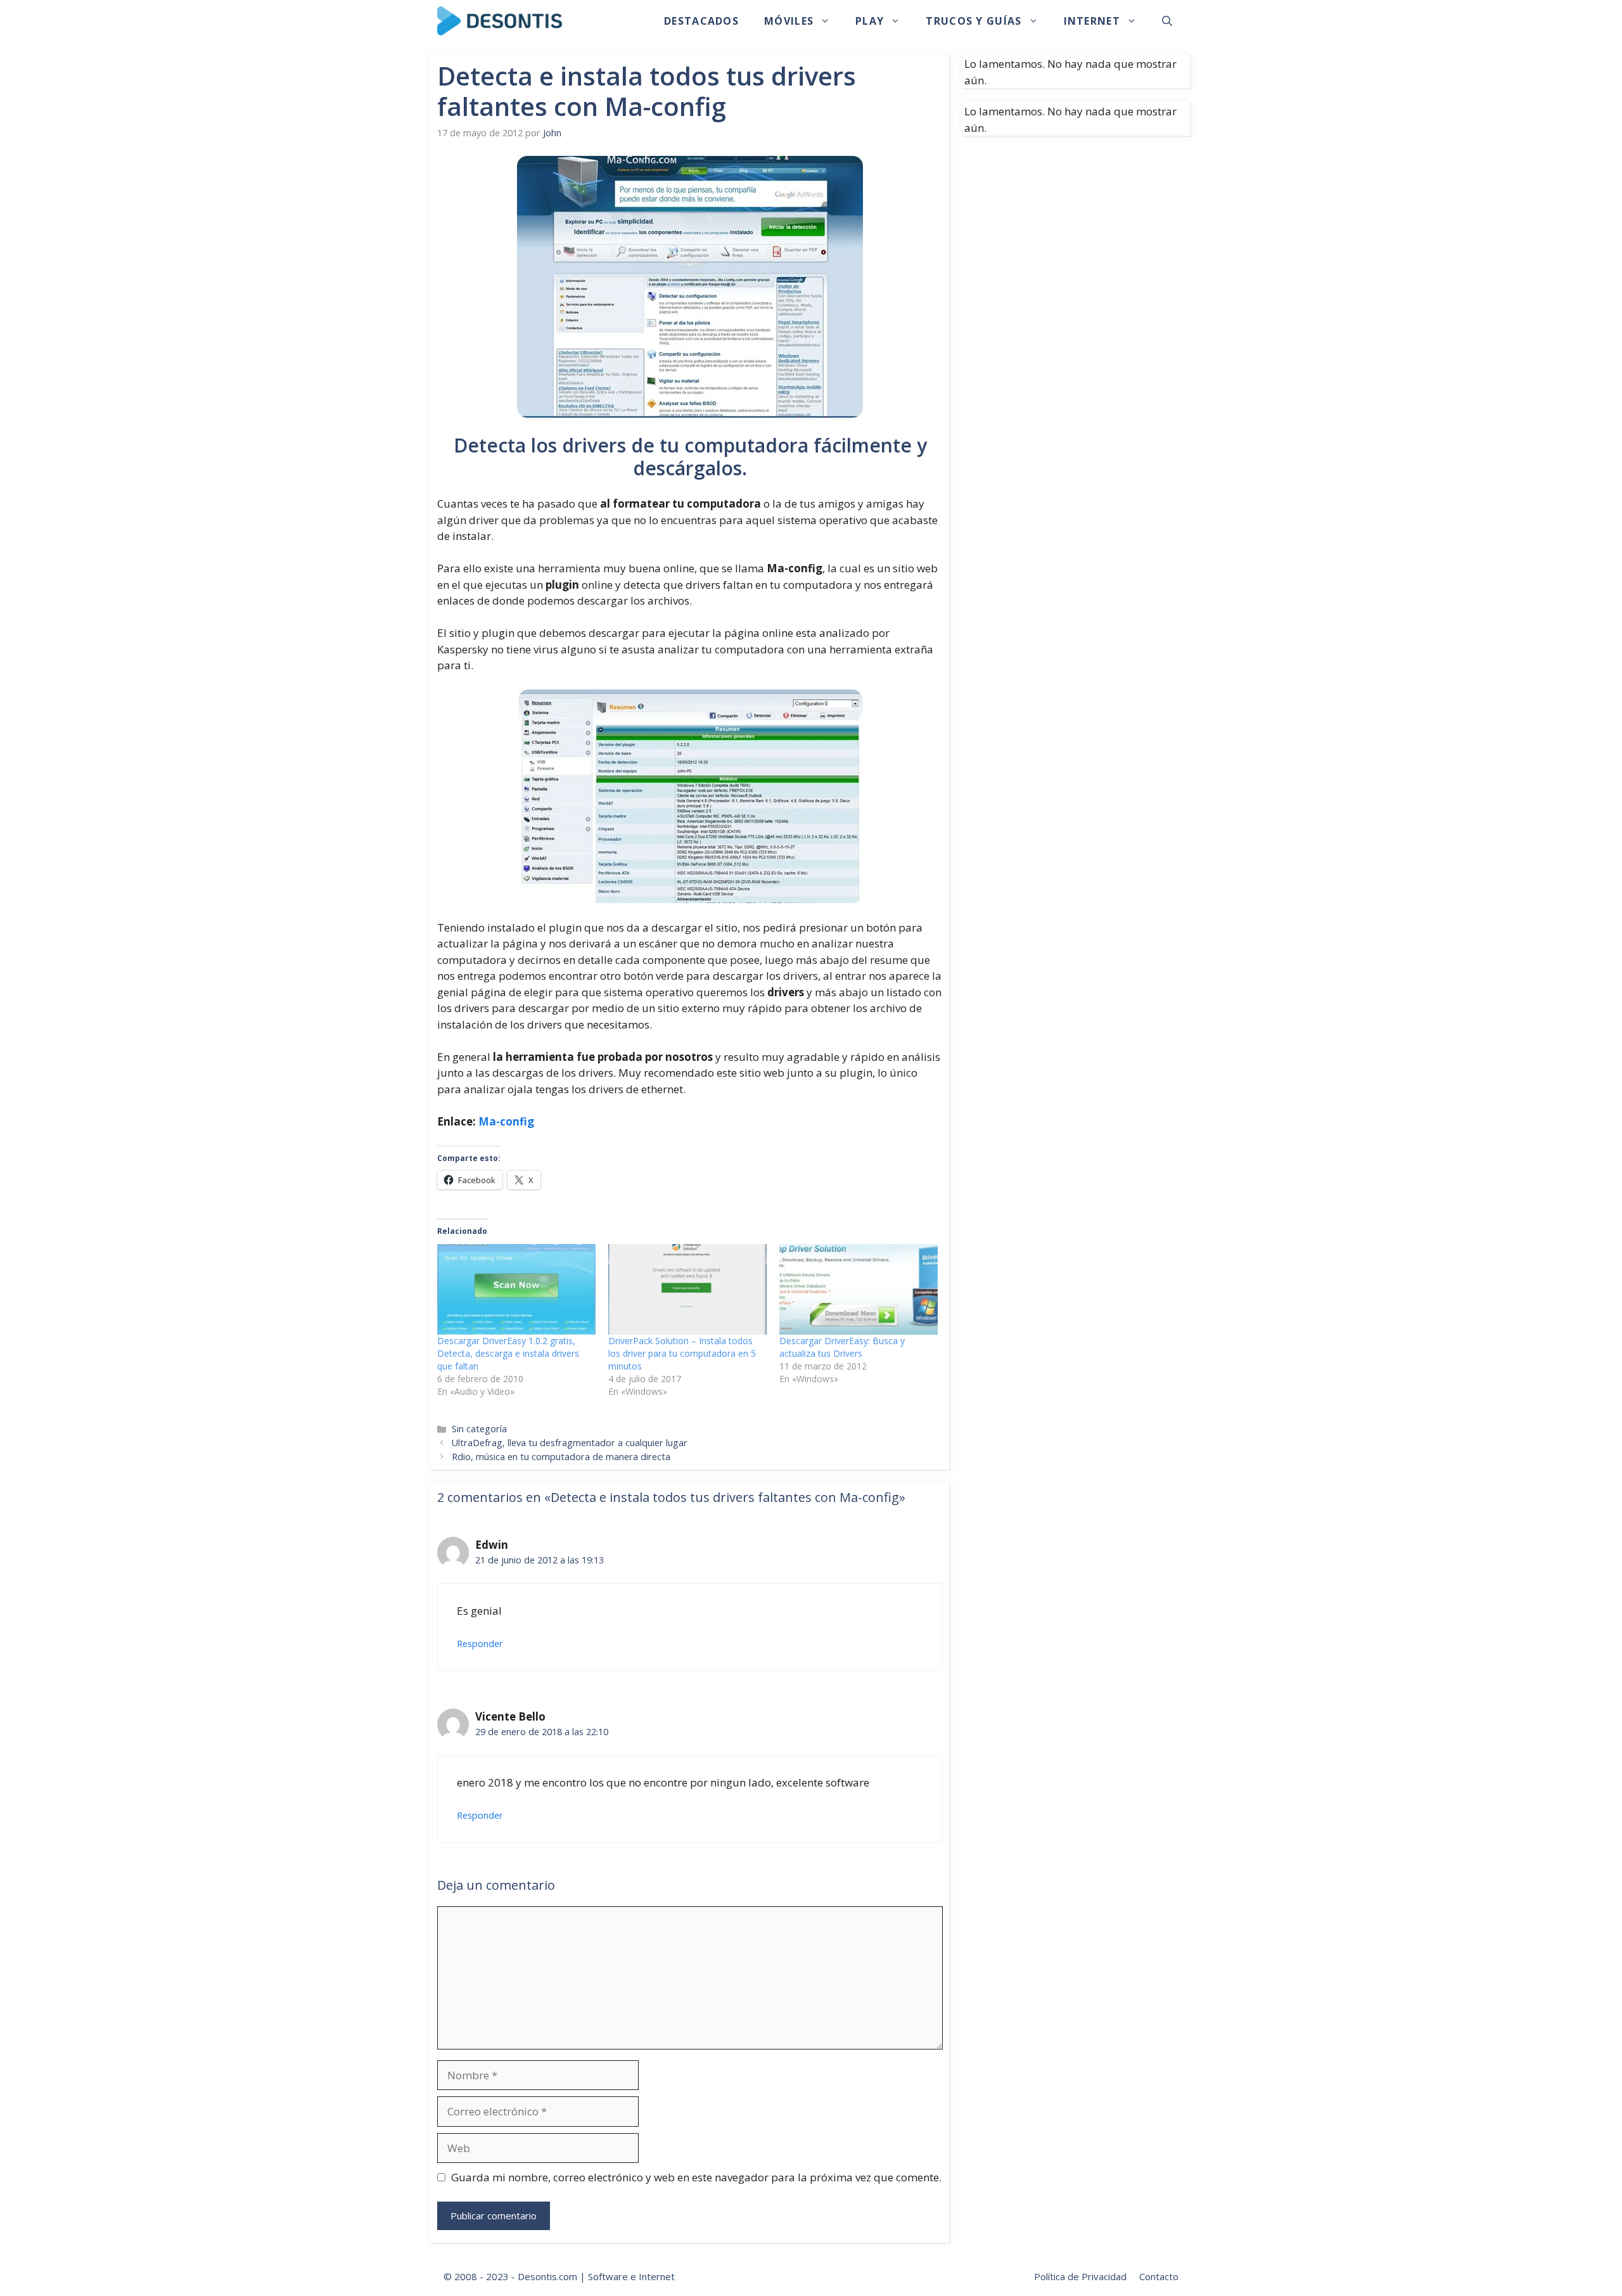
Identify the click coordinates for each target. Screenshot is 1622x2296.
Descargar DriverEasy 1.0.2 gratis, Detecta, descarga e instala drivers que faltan (508, 1353)
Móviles (789, 21)
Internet (1092, 21)
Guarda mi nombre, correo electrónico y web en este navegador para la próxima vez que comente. (696, 2177)
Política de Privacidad (1080, 2276)
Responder (480, 1644)
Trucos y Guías (974, 21)
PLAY (870, 21)
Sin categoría (479, 1429)
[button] (1167, 21)
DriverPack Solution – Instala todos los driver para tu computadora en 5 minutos (682, 1353)
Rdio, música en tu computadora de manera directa (561, 1457)
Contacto (1159, 2276)
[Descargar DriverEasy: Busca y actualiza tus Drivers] (859, 1289)
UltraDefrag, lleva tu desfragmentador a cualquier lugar (570, 1443)
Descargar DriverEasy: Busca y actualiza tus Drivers (842, 1347)
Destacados (701, 21)
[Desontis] (500, 21)
